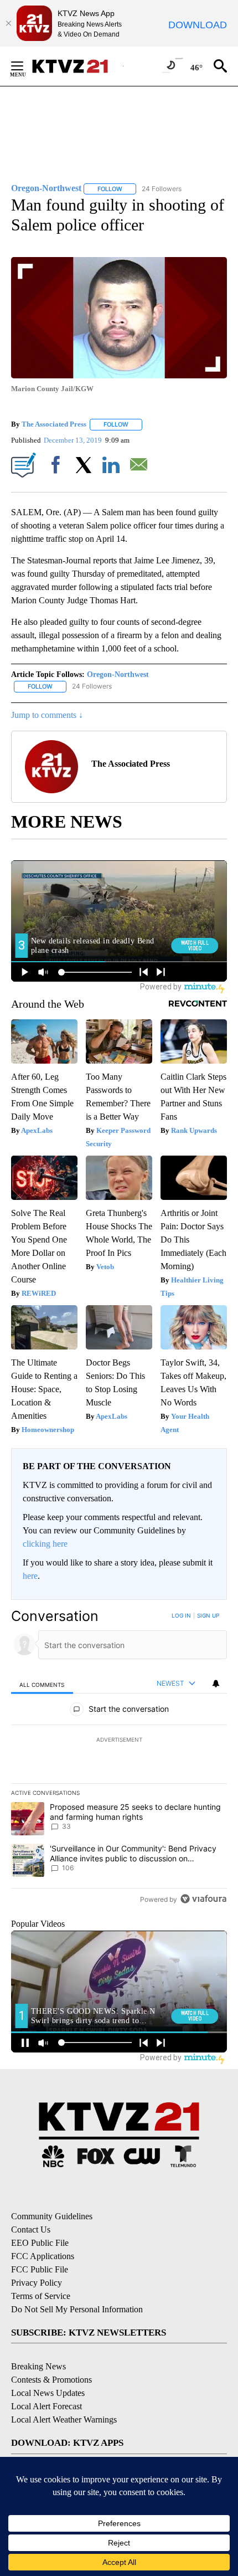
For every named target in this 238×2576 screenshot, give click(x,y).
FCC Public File (40, 2269)
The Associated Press (54, 424)
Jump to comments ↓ (47, 715)
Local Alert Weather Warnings (64, 2420)
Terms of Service (41, 2296)
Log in (181, 1615)
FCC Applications (43, 2256)
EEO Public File (40, 2243)
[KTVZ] (77, 66)
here (30, 1576)
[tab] (42, 1684)
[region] (119, 1760)
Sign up (208, 1615)
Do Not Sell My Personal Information (77, 2309)
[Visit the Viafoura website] (203, 1899)
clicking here (45, 1544)
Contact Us (31, 2229)
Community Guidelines (52, 2216)
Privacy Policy (37, 2283)
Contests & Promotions (51, 2380)
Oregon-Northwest (118, 674)
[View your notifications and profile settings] (216, 1684)
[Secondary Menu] (25, 66)
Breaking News (38, 2366)
